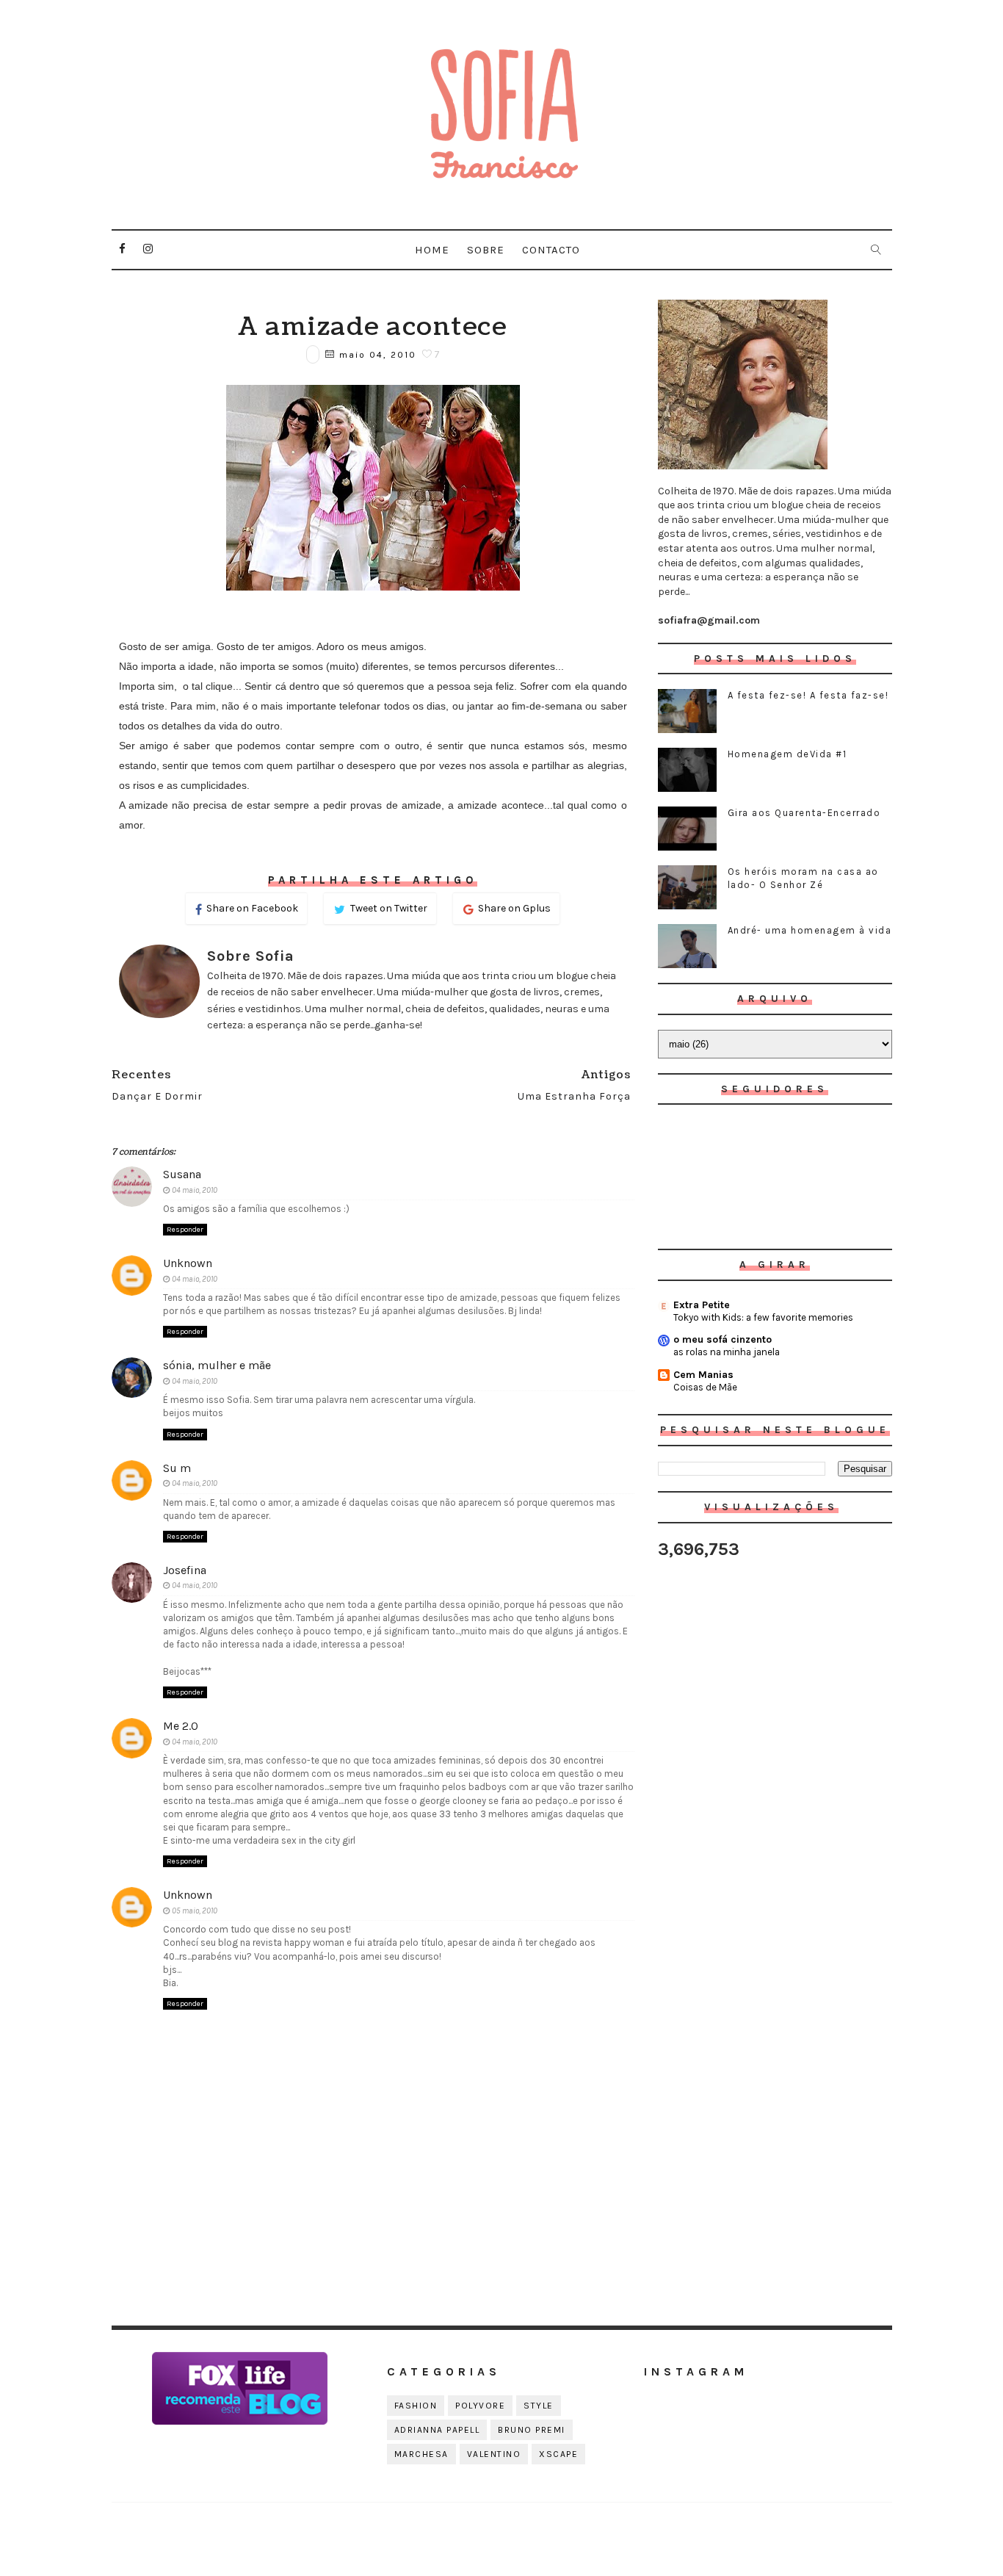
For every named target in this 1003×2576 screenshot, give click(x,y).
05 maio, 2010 (195, 1911)
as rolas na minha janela (727, 1352)
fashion (416, 2406)
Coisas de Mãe (705, 1387)
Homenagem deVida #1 (787, 754)
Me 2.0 (181, 1726)
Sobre (486, 250)
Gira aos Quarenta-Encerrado (804, 813)
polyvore (480, 2406)
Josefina (185, 1570)
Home (432, 250)
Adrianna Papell (437, 2430)
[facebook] (123, 249)
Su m (177, 1468)
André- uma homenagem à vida (810, 930)
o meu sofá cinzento (723, 1339)
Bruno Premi (532, 2430)
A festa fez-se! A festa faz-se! (808, 695)
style (539, 2406)
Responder (185, 1230)
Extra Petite (702, 1305)
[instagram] (148, 249)
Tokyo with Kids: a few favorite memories (763, 1317)
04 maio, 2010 (195, 1190)
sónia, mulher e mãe (217, 1365)
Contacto (551, 250)
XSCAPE (558, 2454)
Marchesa (421, 2454)
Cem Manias (703, 1375)
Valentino (494, 2454)
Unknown (188, 1263)
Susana (182, 1174)
